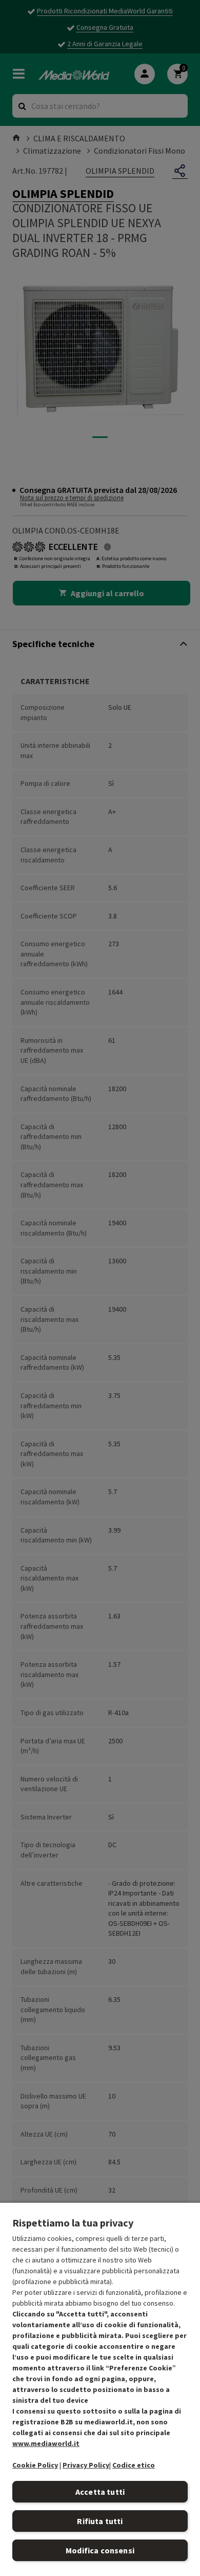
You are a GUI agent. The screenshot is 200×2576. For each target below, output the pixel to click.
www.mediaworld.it (46, 2443)
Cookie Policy (35, 2465)
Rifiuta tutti (100, 2521)
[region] (100, 2389)
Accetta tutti (100, 2492)
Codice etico (134, 2465)
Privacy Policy (86, 2465)
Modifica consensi (100, 2550)
